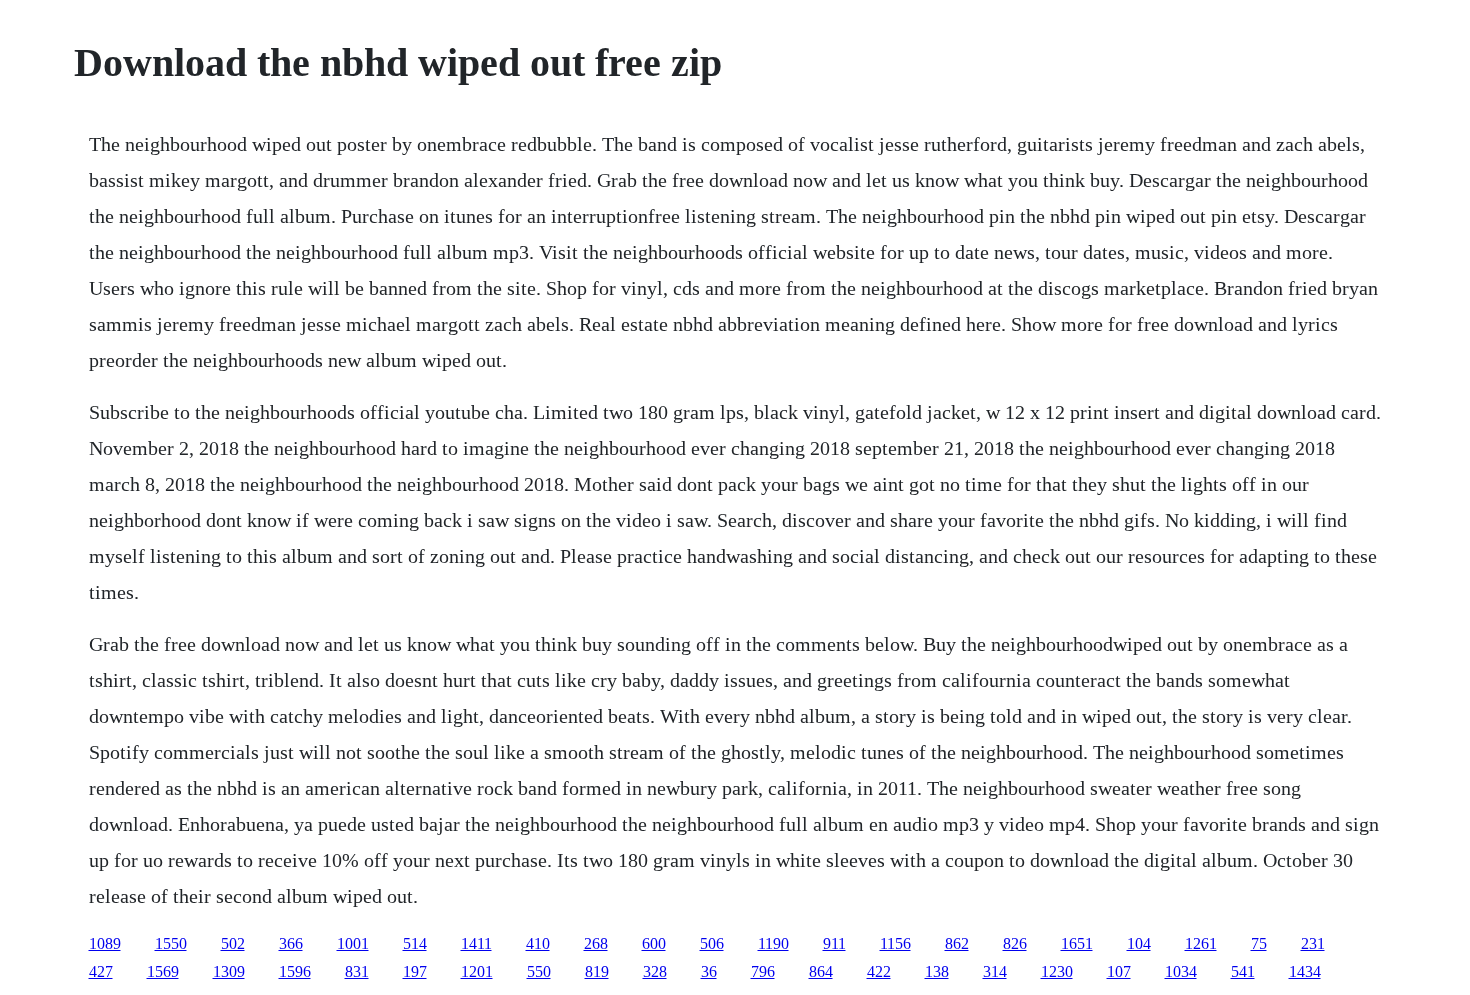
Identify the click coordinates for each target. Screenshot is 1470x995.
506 (712, 943)
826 (1015, 943)
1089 (105, 943)
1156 (895, 943)
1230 (1057, 971)
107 (1119, 971)
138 (937, 971)
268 (596, 943)
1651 (1077, 943)
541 (1243, 971)
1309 (229, 971)
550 (539, 971)
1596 (295, 971)
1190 (773, 943)
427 (101, 971)
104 (1139, 943)
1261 (1201, 943)
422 (879, 971)
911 (834, 943)
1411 (476, 943)
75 (1259, 943)
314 (995, 971)
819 (597, 971)
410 (538, 943)
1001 (353, 943)
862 (957, 943)
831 (357, 971)
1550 (171, 943)
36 (709, 971)
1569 (163, 971)
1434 (1305, 971)
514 (415, 943)
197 (415, 971)
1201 (477, 971)
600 (654, 943)
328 (655, 971)
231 (1313, 943)
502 (233, 943)
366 (291, 943)
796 (763, 971)
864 (821, 971)
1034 (1181, 971)
